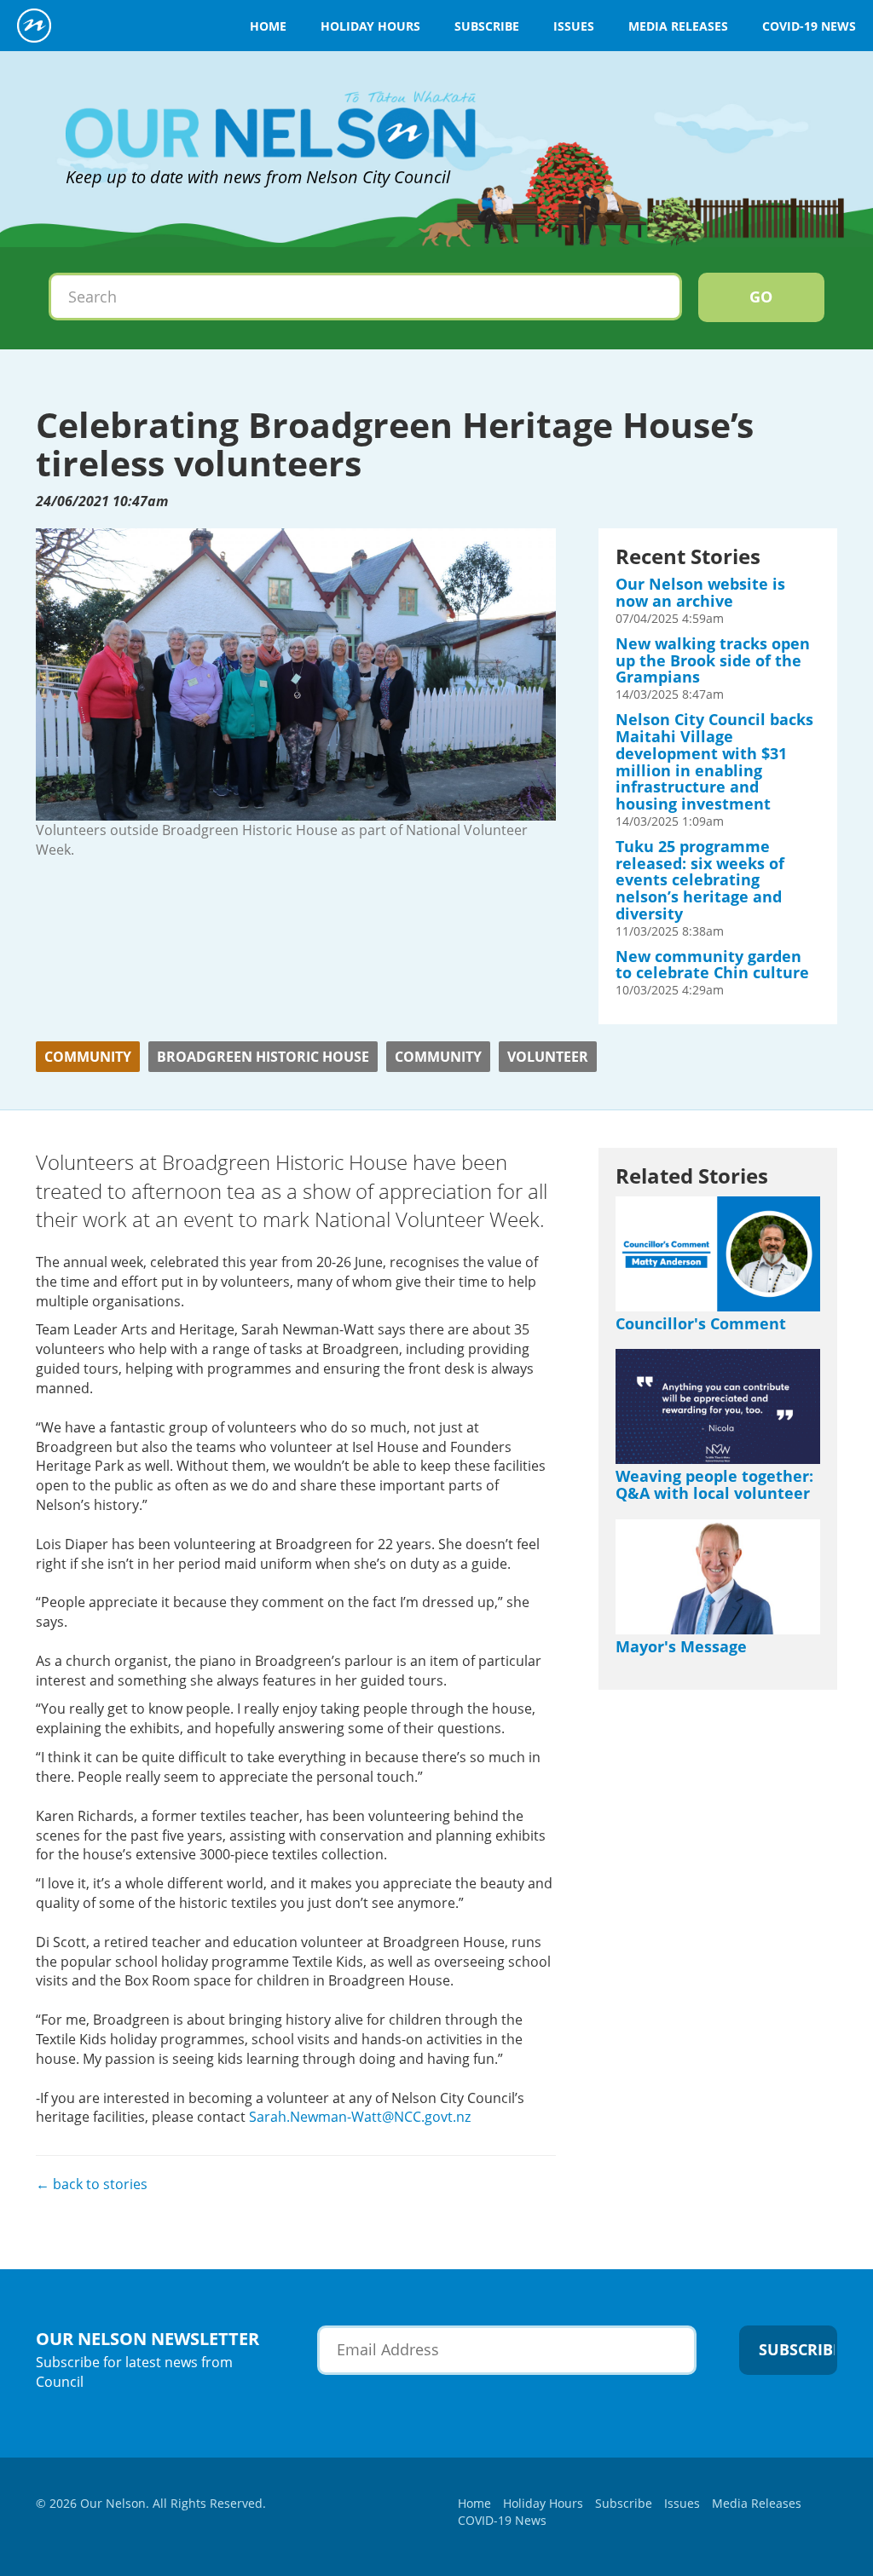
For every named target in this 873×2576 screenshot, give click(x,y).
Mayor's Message (681, 1646)
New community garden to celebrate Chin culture (712, 965)
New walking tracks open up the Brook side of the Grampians (713, 660)
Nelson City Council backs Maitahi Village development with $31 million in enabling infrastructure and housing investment (714, 761)
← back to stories (92, 2184)
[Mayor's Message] (718, 1577)
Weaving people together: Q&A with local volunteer (714, 1484)
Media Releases (678, 26)
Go (761, 297)
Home (268, 26)
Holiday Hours (370, 26)
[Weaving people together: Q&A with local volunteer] (718, 1406)
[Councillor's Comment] (718, 1254)
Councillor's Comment (701, 1323)
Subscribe (487, 26)
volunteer (548, 1057)
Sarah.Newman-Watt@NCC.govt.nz (360, 2117)
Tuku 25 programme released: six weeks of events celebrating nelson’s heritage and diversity (700, 880)
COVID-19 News (809, 26)
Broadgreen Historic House (263, 1057)
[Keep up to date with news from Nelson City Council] (270, 87)
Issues (574, 26)
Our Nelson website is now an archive (700, 592)
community (438, 1057)
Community (88, 1057)
